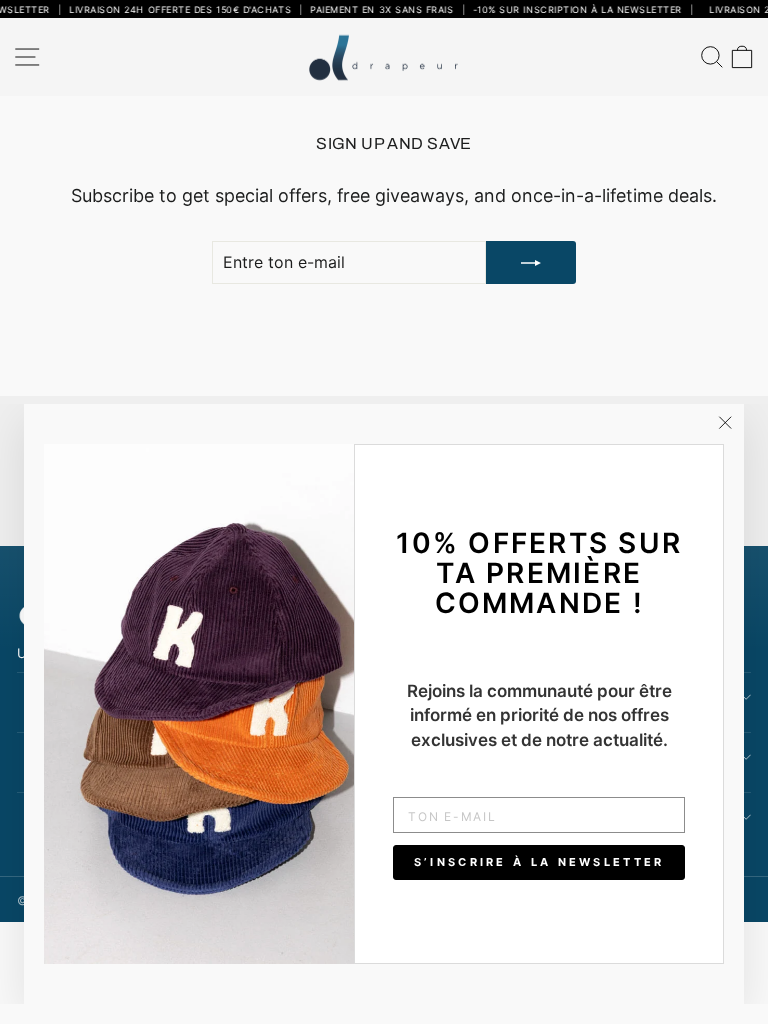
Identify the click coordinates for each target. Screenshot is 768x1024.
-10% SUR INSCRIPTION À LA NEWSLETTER (565, 9)
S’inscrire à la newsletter (539, 862)
